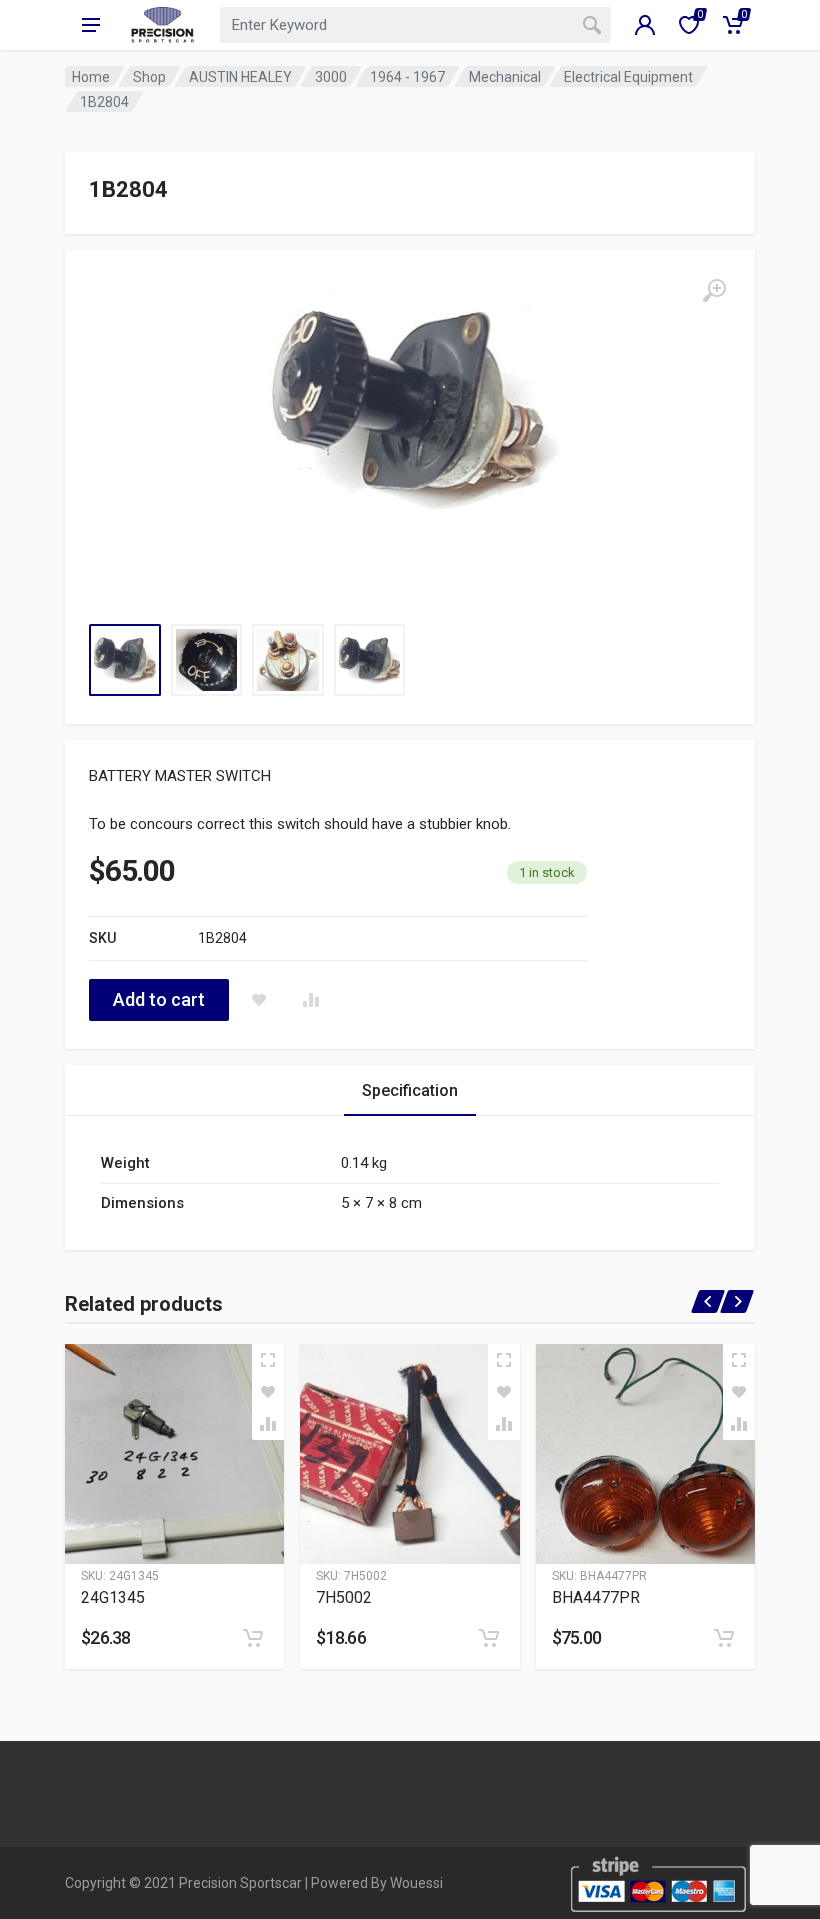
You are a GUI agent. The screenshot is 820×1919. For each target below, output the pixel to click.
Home (91, 77)
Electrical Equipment (628, 77)
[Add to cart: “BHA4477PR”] (724, 1638)
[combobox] (415, 25)
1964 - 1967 (407, 77)
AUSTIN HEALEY (240, 77)
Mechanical (505, 77)
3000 (331, 77)
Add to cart (159, 999)
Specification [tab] (410, 1090)
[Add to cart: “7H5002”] (489, 1638)
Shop (149, 77)
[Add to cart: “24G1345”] (253, 1638)
